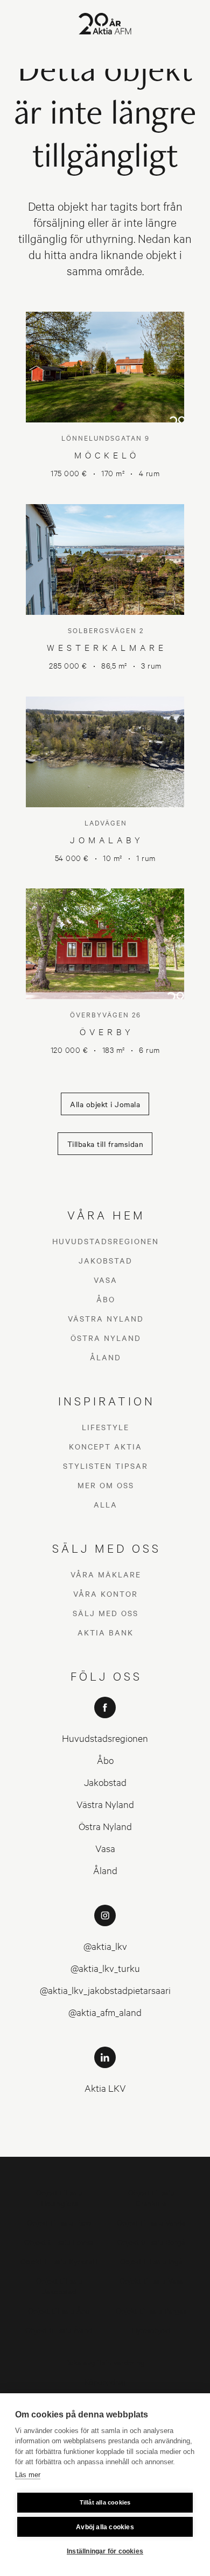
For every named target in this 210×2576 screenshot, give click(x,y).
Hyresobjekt (151, 2330)
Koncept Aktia (106, 1446)
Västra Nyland (106, 1318)
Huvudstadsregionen (106, 1241)
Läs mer (28, 2475)
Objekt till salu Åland (59, 2330)
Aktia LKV (105, 2088)
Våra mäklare (106, 1574)
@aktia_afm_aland (105, 2012)
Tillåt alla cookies (105, 2502)
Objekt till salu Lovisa (59, 2241)
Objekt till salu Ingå (151, 2261)
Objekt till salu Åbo (59, 2310)
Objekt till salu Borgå (151, 2241)
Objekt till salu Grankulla (151, 2197)
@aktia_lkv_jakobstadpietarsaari (105, 1990)
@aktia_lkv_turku (105, 1968)
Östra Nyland (106, 1338)
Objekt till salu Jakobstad (59, 2286)
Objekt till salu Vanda (151, 2222)
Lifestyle (106, 1427)
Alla (106, 1504)
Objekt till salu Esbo (59, 2222)
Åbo (106, 1299)
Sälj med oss (106, 1613)
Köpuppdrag (105, 2381)
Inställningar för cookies (105, 2551)
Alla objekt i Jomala (105, 1104)
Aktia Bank (106, 1632)
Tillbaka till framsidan (106, 1144)
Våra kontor (106, 1594)
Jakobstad (106, 1260)
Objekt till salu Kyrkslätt (59, 2261)
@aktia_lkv (105, 1946)
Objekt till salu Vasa (151, 2280)
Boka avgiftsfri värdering (105, 2362)
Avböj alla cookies (105, 2527)
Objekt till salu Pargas (151, 2310)
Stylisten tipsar (106, 1466)
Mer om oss (106, 1485)
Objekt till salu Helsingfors (59, 2197)
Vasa (106, 1280)
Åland (106, 1357)
